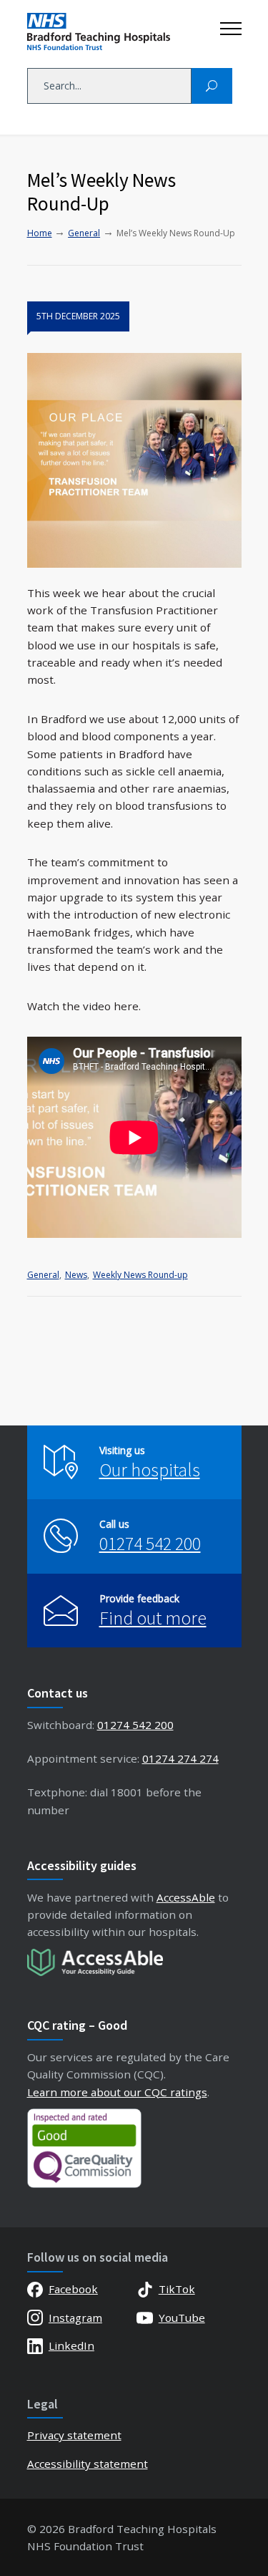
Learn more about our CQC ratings (117, 2092)
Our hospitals (150, 1469)
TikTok (177, 2289)
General (43, 1275)
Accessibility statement (88, 2464)
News (76, 1275)
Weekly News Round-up (140, 1275)
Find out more (153, 1618)
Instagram (75, 2318)
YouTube (182, 2318)
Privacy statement (74, 2435)
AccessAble (186, 1897)
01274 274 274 (180, 1758)
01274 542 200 (150, 1543)
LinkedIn (71, 2345)
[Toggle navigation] (231, 25)
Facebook (73, 2289)
